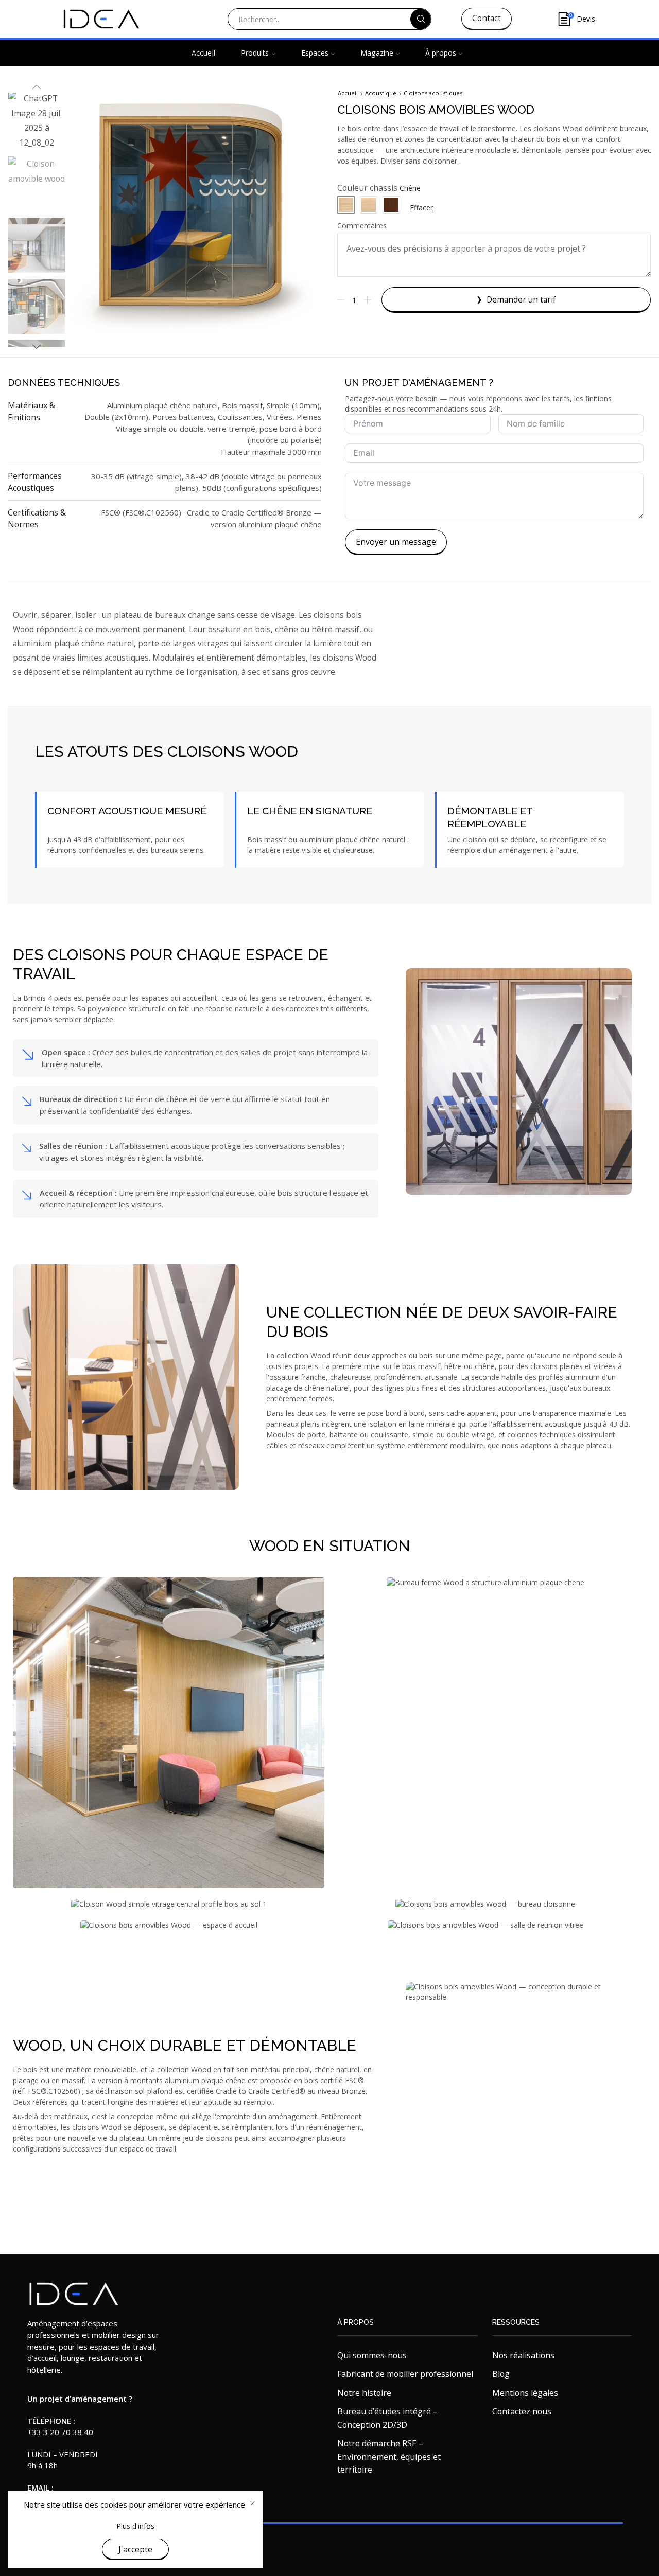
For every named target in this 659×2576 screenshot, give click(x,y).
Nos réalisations (523, 2355)
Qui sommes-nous (372, 2355)
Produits (255, 53)
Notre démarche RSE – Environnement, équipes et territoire (389, 2456)
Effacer (421, 208)
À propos (441, 53)
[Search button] (421, 19)
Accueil (203, 53)
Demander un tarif (521, 300)
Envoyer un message (396, 542)
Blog (501, 2374)
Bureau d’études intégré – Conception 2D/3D (387, 2418)
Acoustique (381, 93)
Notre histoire (364, 2393)
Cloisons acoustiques (433, 93)
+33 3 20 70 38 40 (60, 2432)
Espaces (315, 53)
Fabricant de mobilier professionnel (405, 2374)
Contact (487, 18)
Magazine (377, 53)
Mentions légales (525, 2393)
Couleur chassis (367, 188)
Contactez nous (522, 2411)
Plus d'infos (135, 2526)
